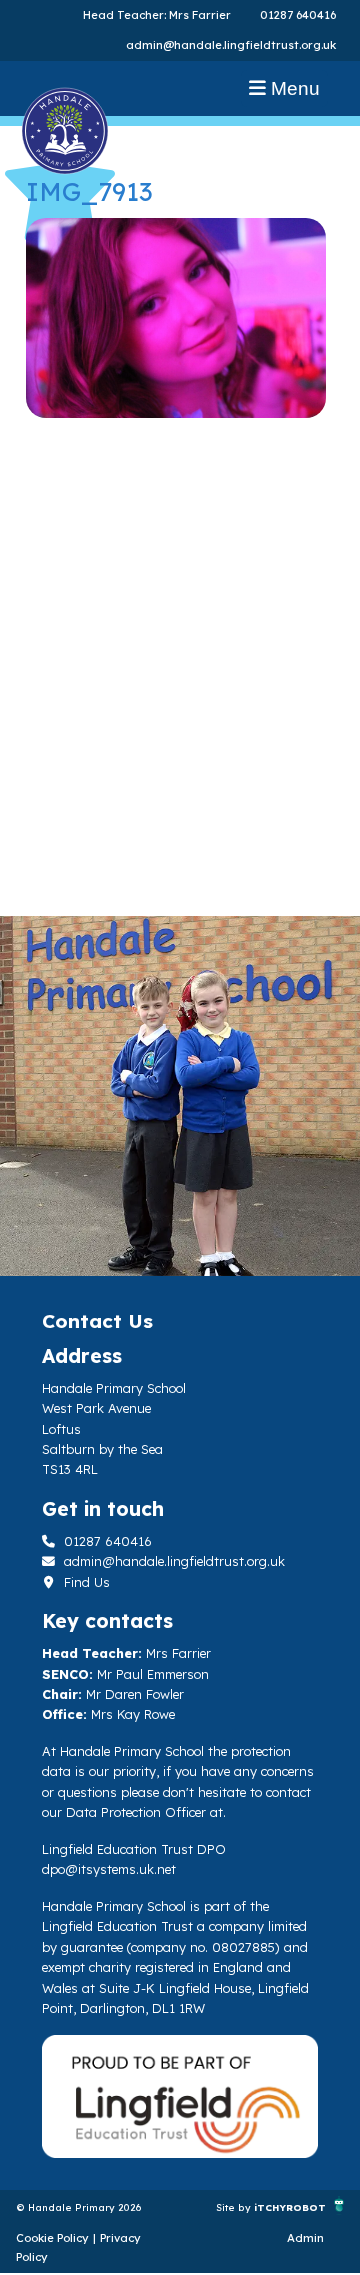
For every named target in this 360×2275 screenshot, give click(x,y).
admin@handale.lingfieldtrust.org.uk (231, 45)
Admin (305, 2238)
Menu (293, 88)
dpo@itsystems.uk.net (109, 1869)
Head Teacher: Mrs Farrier (157, 15)
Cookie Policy (52, 2238)
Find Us (85, 1582)
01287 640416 (298, 15)
